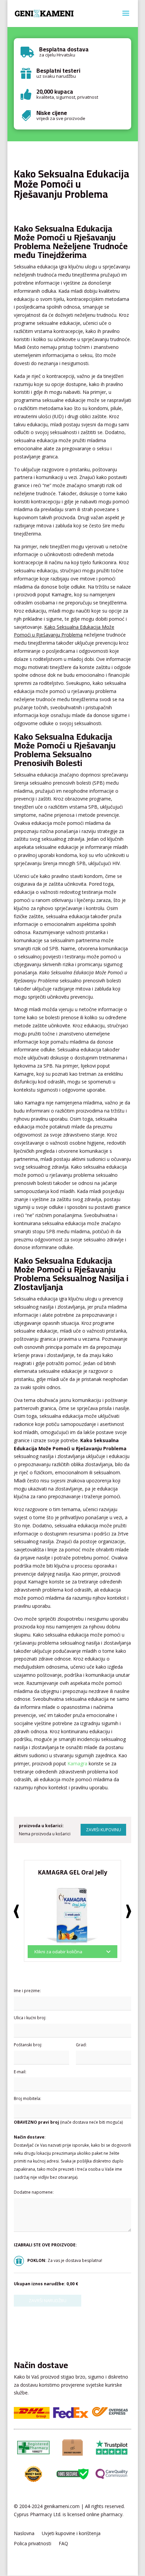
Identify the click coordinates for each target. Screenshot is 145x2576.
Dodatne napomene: (34, 2192)
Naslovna (24, 2534)
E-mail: (20, 2072)
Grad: (81, 2045)
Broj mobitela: (27, 2098)
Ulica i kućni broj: (30, 2018)
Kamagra (77, 1763)
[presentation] (16, 1911)
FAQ (63, 2544)
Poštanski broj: (28, 2045)
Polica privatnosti (33, 2544)
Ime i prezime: (27, 1991)
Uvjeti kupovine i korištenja (71, 2534)
